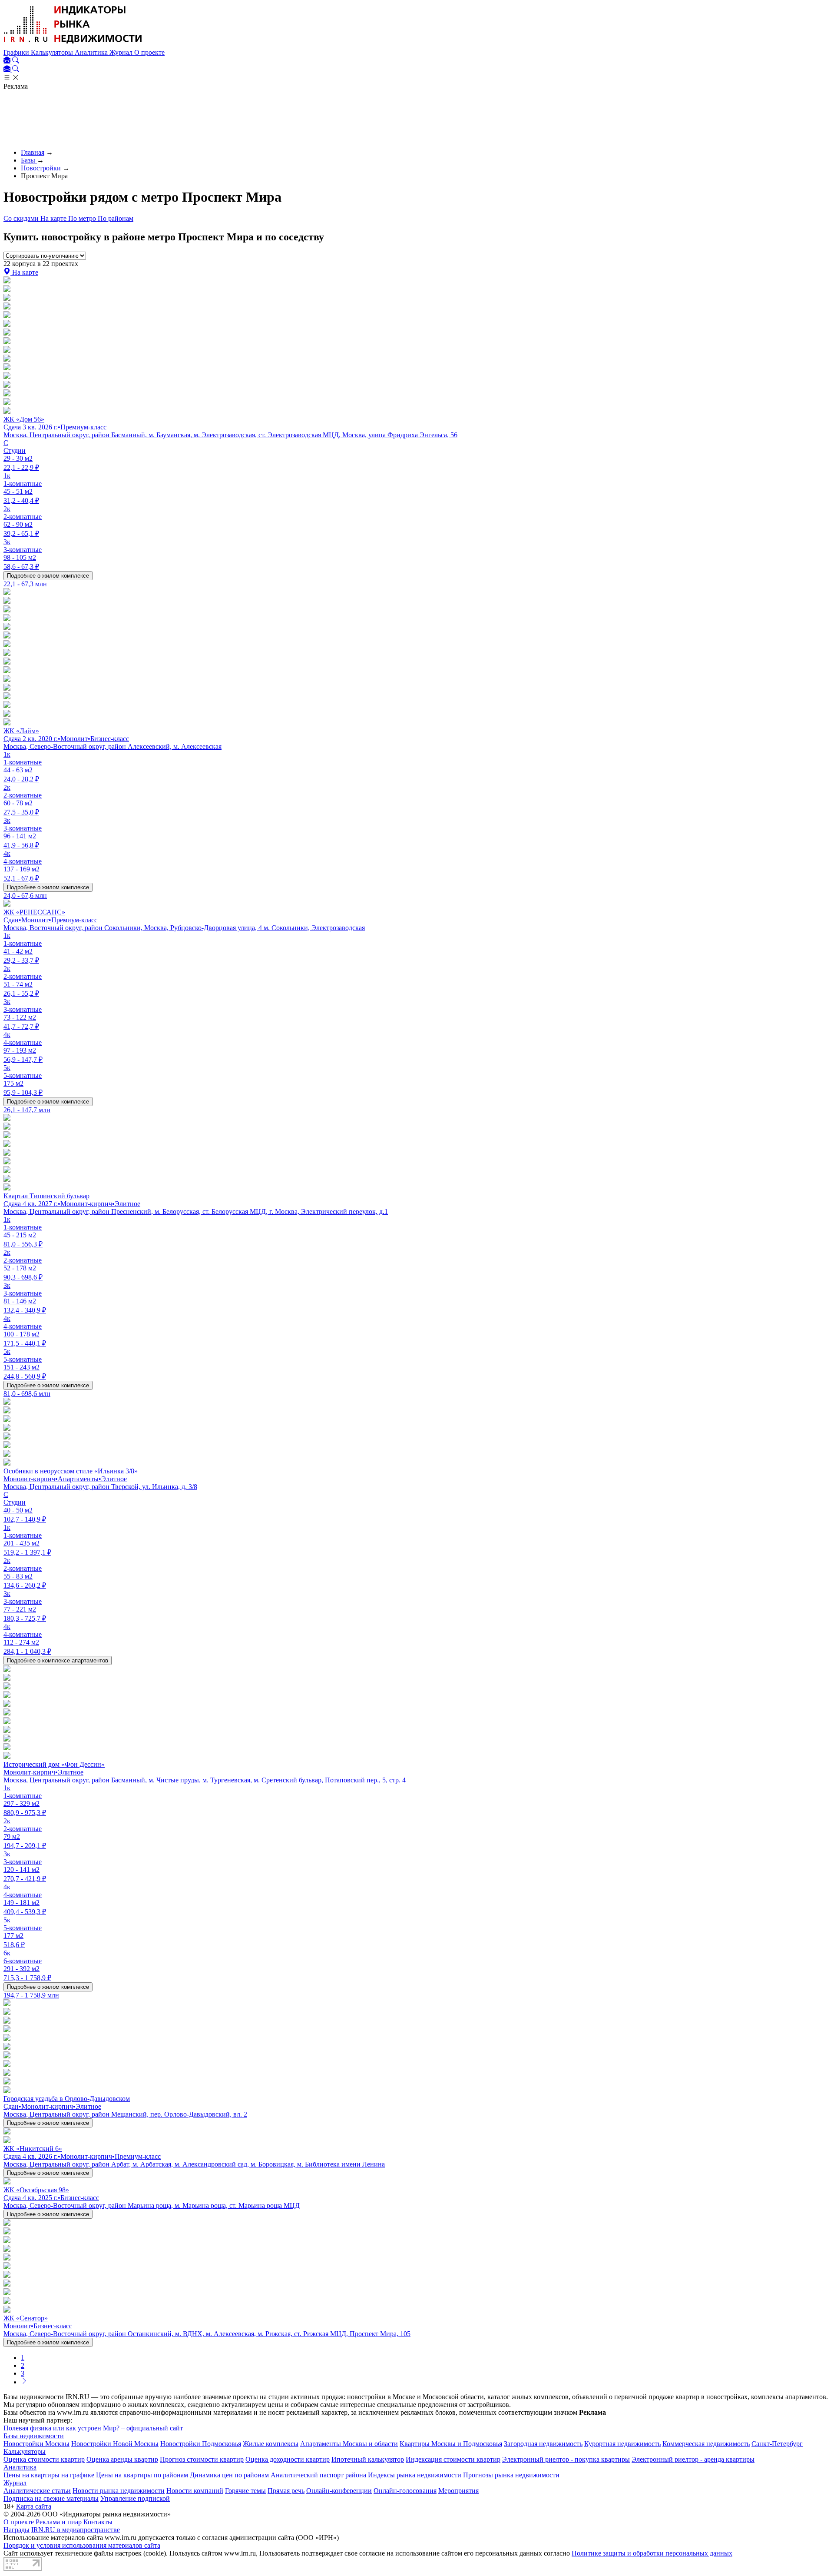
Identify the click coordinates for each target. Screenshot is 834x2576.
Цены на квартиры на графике (49, 2475)
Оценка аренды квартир (122, 2459)
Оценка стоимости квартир (44, 2459)
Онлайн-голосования (405, 2491)
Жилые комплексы (271, 2444)
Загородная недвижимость (543, 2444)
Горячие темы (245, 2491)
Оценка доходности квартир (288, 2459)
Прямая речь (286, 2491)
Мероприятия (458, 2491)
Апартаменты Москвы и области (349, 2444)
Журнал (122, 52)
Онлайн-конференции (339, 2491)
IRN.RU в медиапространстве (76, 2530)
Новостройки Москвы (36, 2444)
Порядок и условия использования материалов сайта (82, 2545)
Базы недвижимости (34, 2436)
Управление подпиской (135, 2498)
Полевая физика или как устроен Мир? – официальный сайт (93, 2428)
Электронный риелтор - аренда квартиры (693, 2459)
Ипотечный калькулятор (368, 2459)
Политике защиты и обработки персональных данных (652, 2553)
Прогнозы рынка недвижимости (511, 2475)
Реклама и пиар (59, 2522)
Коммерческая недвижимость (706, 2444)
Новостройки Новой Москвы (115, 2444)
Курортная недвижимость (622, 2444)
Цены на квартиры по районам (142, 2475)
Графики (17, 52)
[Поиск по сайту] (16, 61)
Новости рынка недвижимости (119, 2491)
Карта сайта (34, 2506)
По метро (83, 218)
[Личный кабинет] (8, 61)
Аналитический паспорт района (318, 2475)
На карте (54, 218)
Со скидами (22, 218)
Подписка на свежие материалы (51, 2498)
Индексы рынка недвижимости (415, 2475)
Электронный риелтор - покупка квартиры (566, 2459)
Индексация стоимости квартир (453, 2459)
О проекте (149, 52)
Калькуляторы (53, 52)
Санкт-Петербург (777, 2444)
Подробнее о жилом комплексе (48, 576)
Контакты (98, 2522)
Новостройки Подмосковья (201, 2444)
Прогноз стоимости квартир (202, 2459)
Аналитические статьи (37, 2491)
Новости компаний (195, 2491)
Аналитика (92, 52)
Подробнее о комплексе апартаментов (58, 1660)
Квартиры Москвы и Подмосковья (451, 2444)
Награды (17, 2530)
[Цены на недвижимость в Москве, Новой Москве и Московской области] (73, 45)
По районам (116, 218)
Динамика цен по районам (229, 2475)
